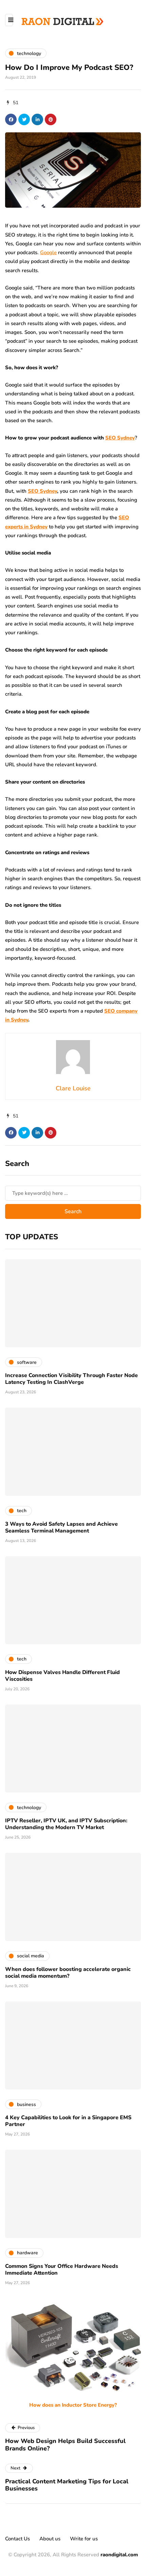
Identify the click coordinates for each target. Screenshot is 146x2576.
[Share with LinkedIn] (37, 119)
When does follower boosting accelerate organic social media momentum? (68, 1973)
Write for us (84, 2539)
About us (50, 2539)
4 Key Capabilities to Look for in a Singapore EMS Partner (68, 2121)
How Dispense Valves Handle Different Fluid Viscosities (62, 1676)
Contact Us (17, 2539)
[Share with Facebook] (11, 119)
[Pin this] (51, 119)
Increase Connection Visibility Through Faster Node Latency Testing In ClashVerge (71, 1379)
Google (48, 252)
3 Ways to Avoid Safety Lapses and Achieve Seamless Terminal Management (61, 1527)
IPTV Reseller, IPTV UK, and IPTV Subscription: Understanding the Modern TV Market (66, 1824)
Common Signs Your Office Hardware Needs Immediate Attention (62, 2270)
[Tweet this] (24, 119)
